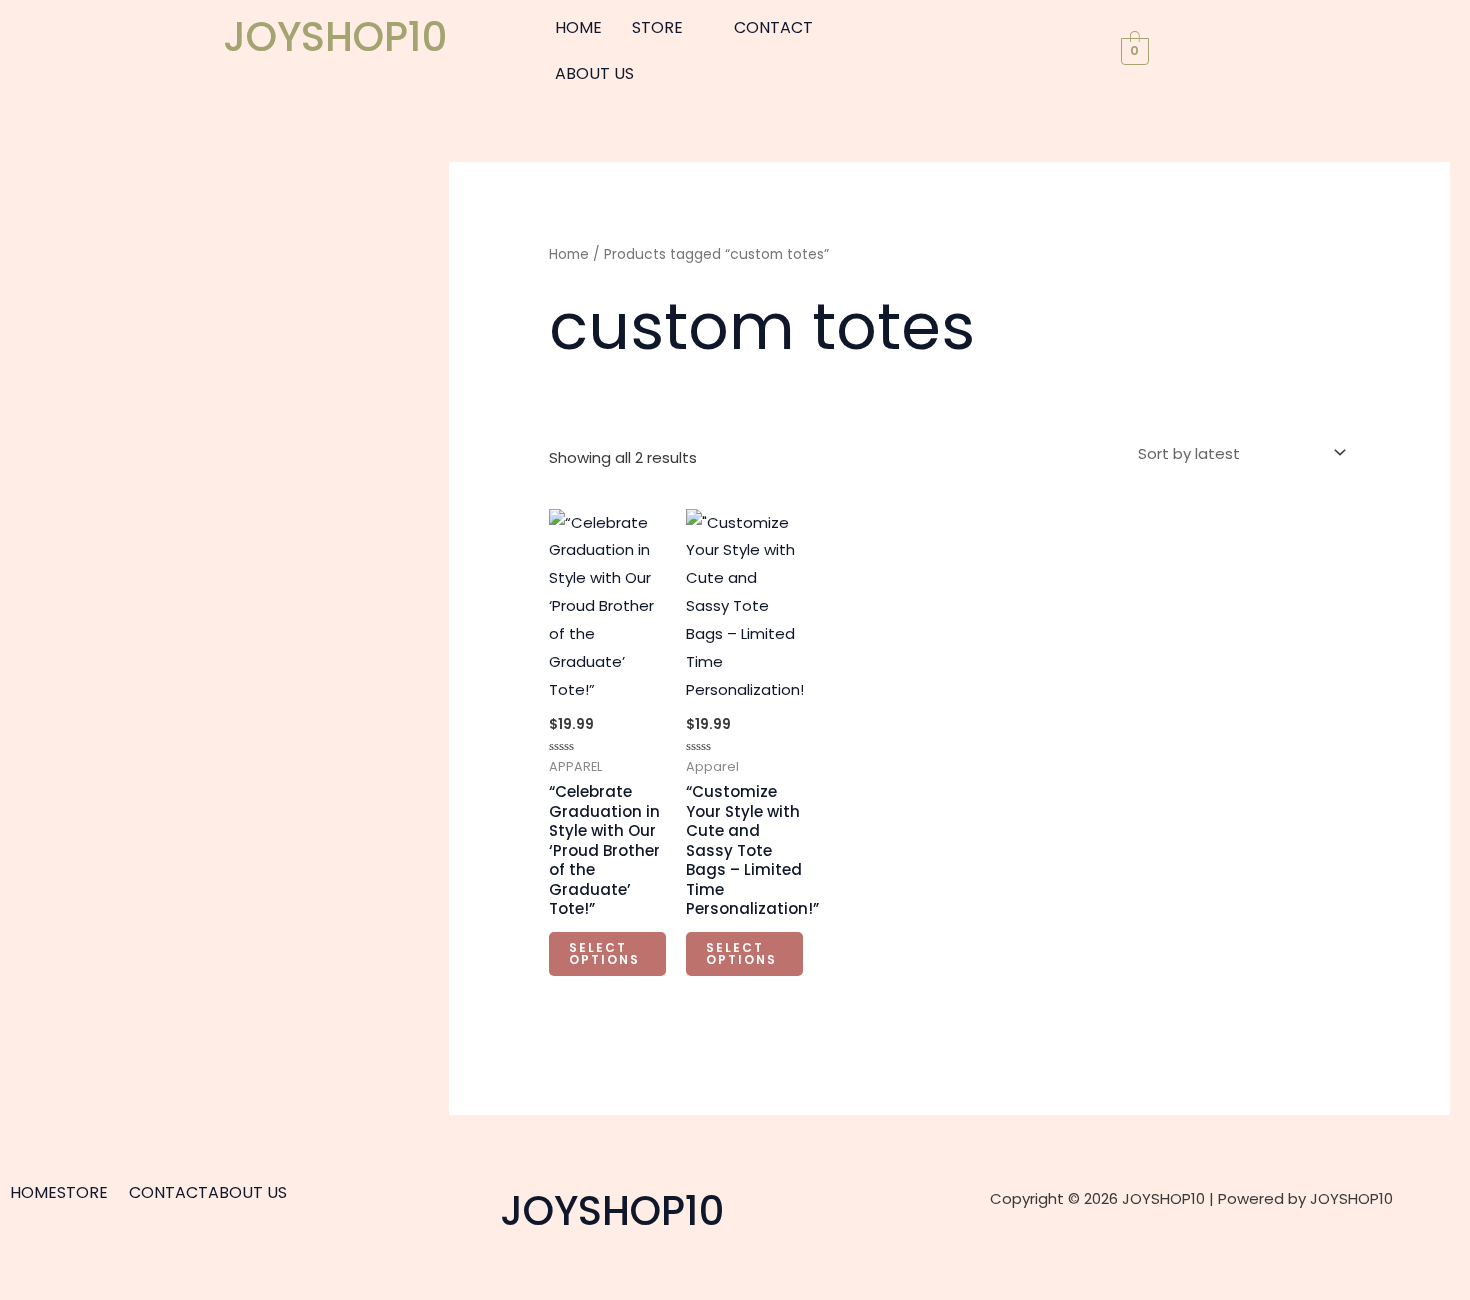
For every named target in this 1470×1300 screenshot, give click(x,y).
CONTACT (773, 27)
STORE (657, 27)
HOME (578, 27)
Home (569, 254)
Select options (604, 953)
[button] (668, 28)
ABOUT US (594, 73)
